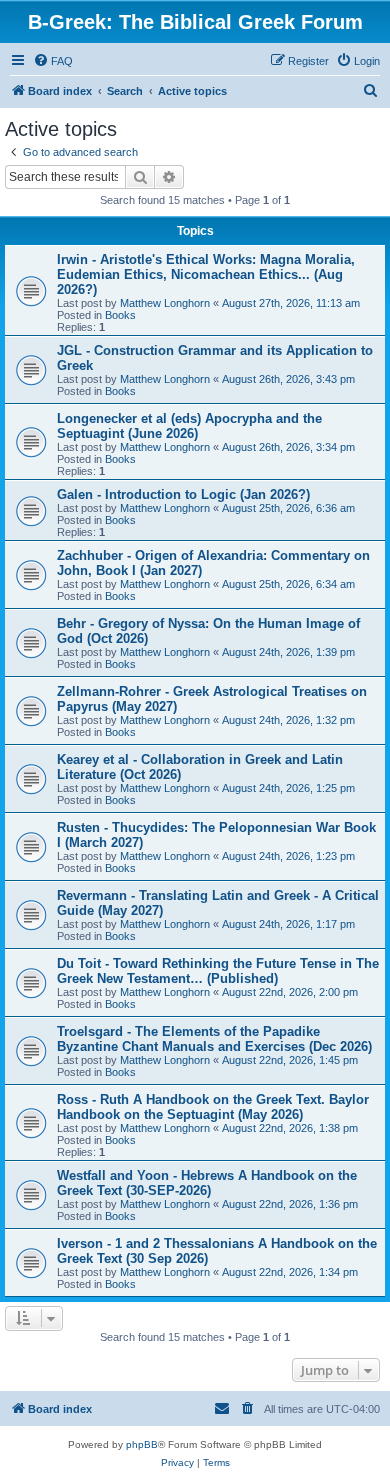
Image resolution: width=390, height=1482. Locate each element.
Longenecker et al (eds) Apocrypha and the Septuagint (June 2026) (189, 426)
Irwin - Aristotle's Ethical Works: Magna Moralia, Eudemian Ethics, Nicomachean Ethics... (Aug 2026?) (206, 274)
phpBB (142, 1444)
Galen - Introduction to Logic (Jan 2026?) (183, 494)
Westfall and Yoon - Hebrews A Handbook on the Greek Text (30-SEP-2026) (207, 1183)
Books (120, 315)
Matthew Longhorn (165, 303)
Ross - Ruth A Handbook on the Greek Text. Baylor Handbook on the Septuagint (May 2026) (213, 1107)
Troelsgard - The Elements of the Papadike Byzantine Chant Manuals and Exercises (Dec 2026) (214, 1039)
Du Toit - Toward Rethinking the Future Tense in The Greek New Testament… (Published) (218, 971)
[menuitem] (53, 61)
